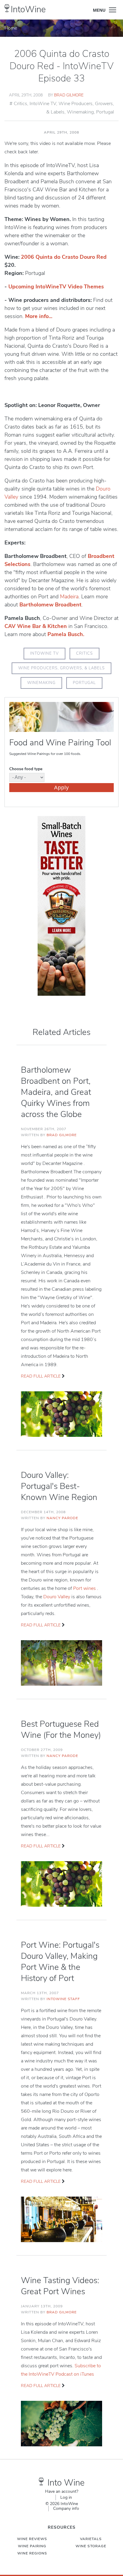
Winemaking (80, 112)
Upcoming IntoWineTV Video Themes (56, 287)
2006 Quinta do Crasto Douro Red (64, 257)
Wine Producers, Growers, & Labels (61, 668)
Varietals (91, 2539)
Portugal (105, 112)
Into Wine (66, 2483)
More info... (39, 316)
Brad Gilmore (69, 95)
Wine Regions (32, 2553)
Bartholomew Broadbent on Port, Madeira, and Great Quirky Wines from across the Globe (56, 1092)
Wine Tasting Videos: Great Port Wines (60, 2286)
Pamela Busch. (66, 634)
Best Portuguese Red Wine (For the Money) (61, 1730)
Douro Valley (57, 1597)
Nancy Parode (62, 1518)
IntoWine (28, 9)
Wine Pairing (32, 2546)
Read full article (41, 1376)
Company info (66, 2508)
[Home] (7, 8)
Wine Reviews (32, 2539)
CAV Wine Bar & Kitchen (36, 626)
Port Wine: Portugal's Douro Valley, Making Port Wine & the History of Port (60, 1962)
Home (11, 28)
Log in (66, 2497)
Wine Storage (91, 2546)
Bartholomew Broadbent (50, 605)
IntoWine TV (43, 104)
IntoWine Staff (63, 1999)
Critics (20, 104)
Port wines (85, 1588)
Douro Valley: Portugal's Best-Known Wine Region (59, 1486)
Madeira (69, 597)
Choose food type (26, 769)
